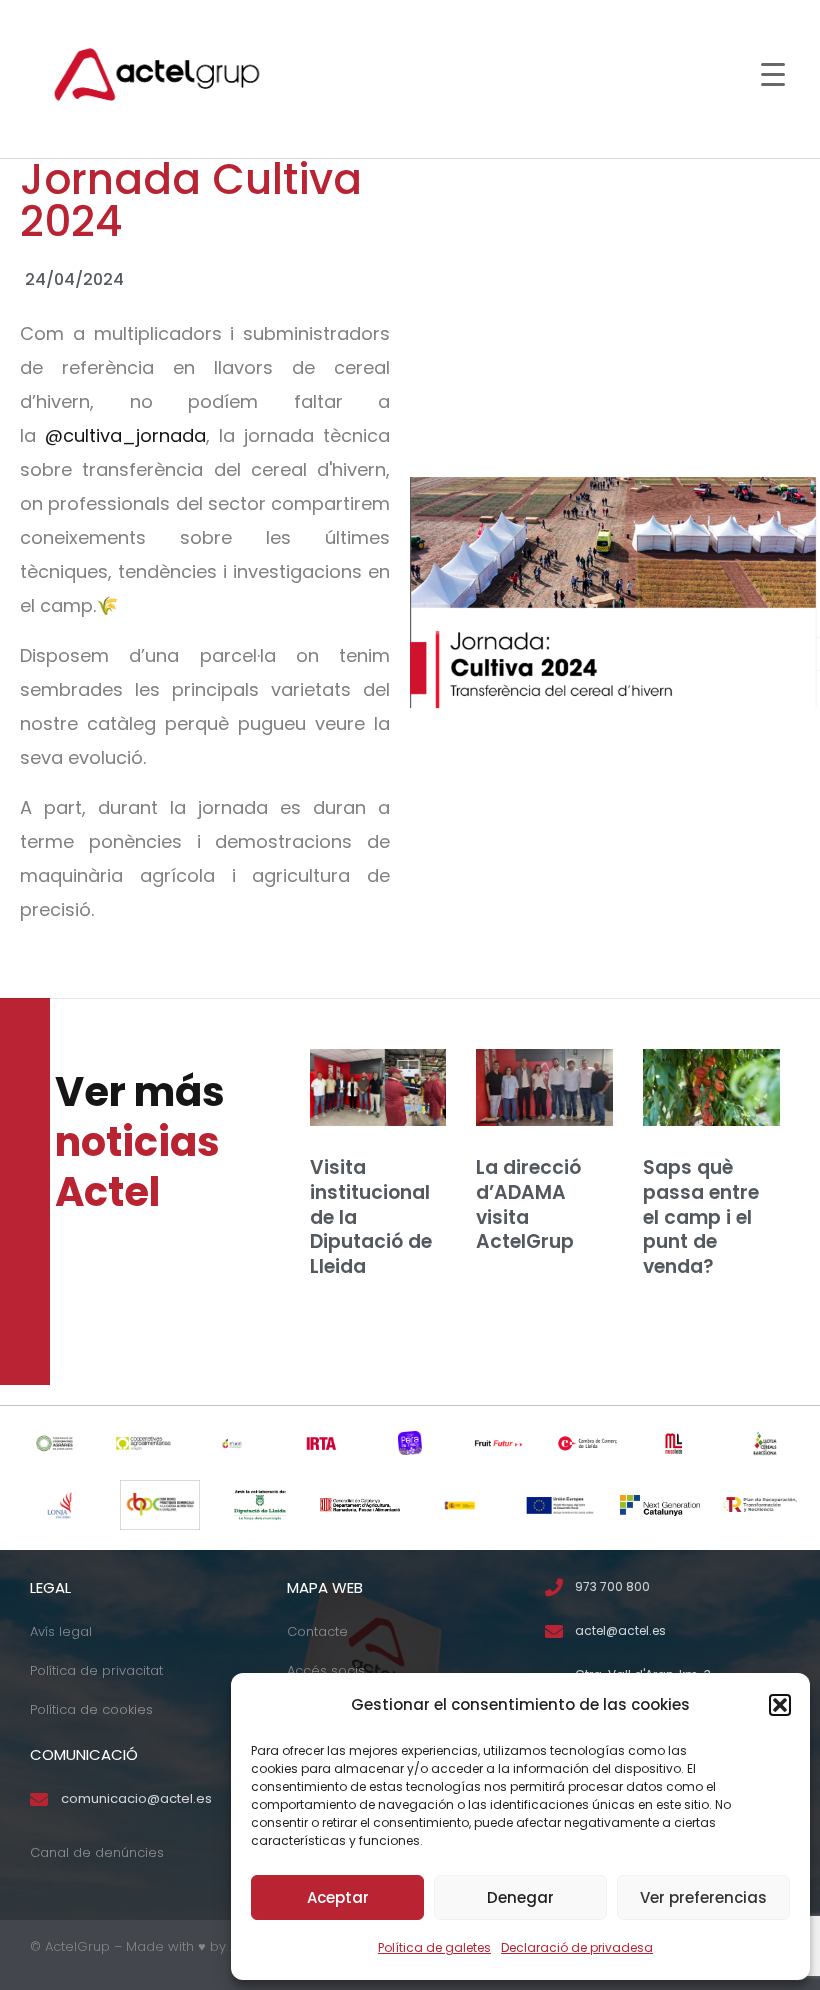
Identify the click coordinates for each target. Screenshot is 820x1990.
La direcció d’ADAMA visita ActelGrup (528, 1204)
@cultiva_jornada (125, 435)
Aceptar (338, 1897)
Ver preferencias (703, 1897)
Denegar (520, 1897)
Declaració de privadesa (577, 1947)
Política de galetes (434, 1947)
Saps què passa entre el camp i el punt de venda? (701, 1217)
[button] (780, 1705)
